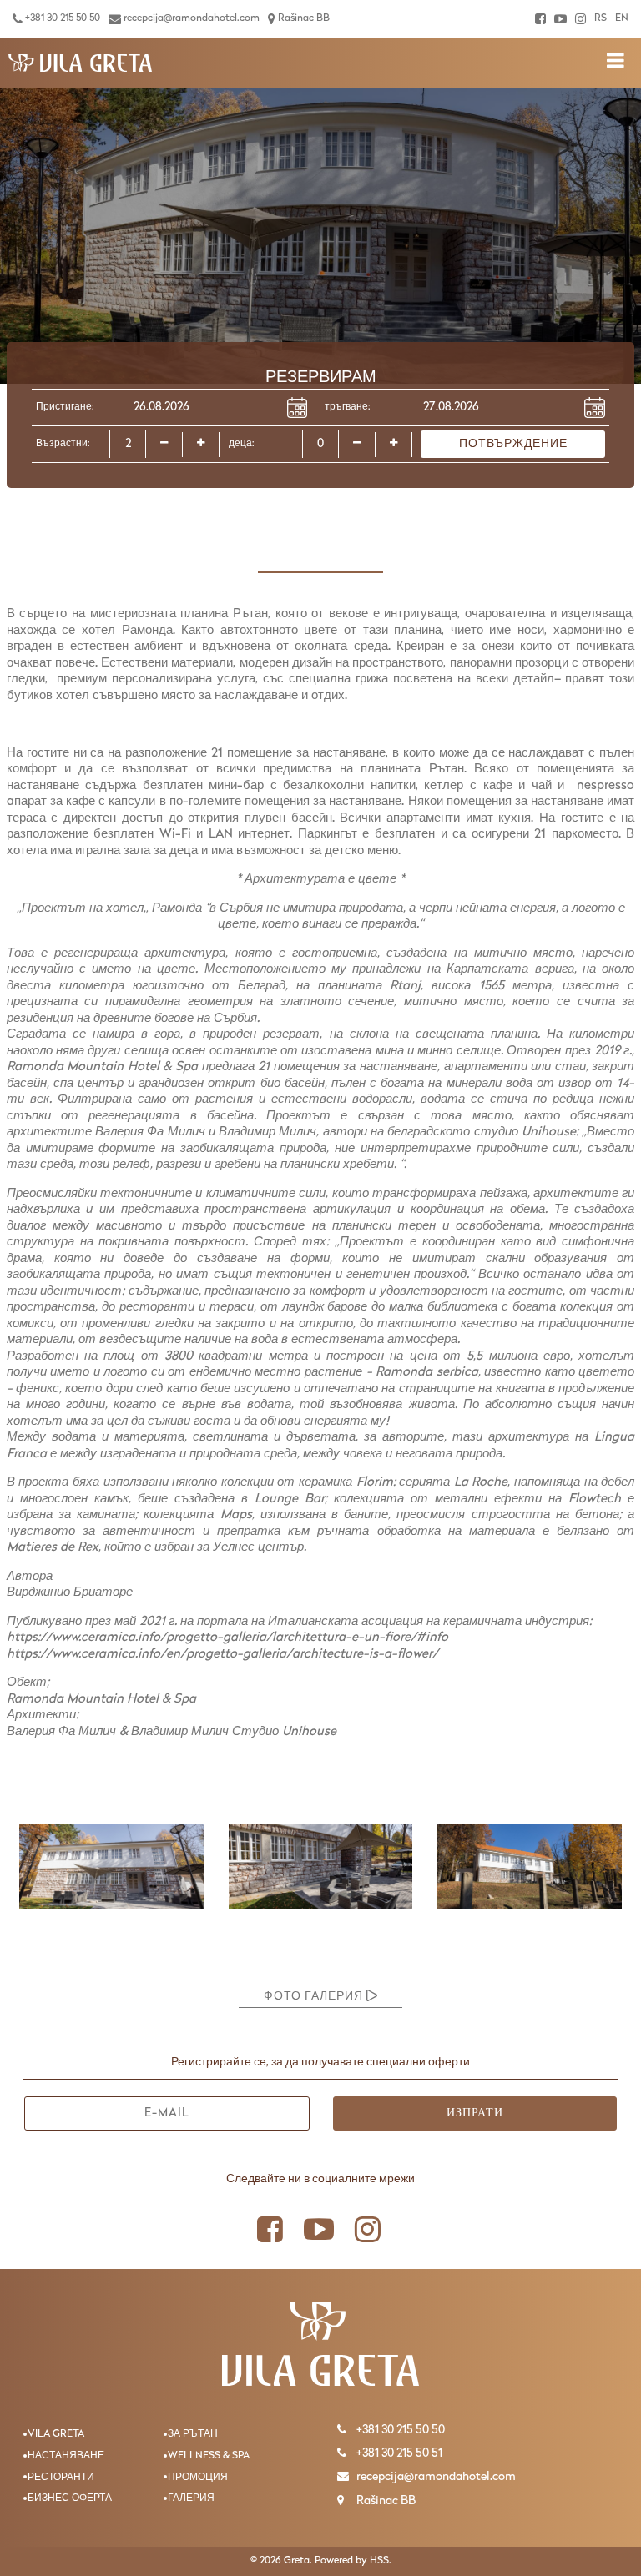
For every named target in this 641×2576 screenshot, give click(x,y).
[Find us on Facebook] (540, 19)
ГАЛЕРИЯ (191, 2498)
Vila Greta (56, 2434)
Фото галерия (315, 1997)
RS (601, 18)
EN (622, 18)
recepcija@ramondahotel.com (190, 18)
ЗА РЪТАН (193, 2434)
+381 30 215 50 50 (61, 18)
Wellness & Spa (209, 2456)
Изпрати (475, 2113)
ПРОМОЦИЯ (198, 2478)
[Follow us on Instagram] (580, 19)
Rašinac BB (303, 18)
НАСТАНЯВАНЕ (66, 2456)
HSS (379, 2561)
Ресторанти (61, 2478)
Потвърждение (513, 444)
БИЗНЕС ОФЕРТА (70, 2498)
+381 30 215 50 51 (398, 2454)
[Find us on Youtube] (560, 19)
